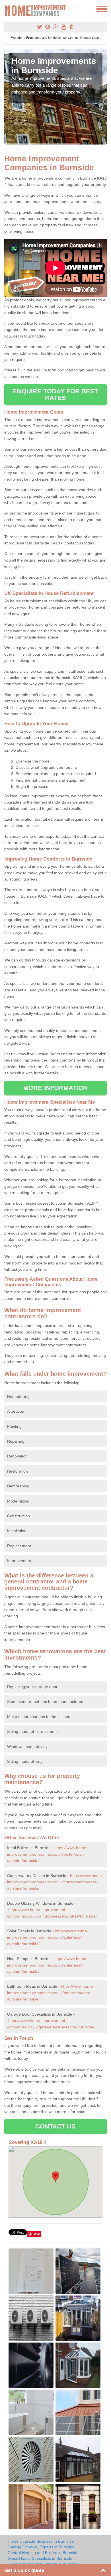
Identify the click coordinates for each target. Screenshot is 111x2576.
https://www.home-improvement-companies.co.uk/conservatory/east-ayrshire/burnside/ (55, 1882)
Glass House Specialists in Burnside (40, 2558)
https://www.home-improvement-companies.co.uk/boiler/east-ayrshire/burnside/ (47, 1854)
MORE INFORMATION (55, 1088)
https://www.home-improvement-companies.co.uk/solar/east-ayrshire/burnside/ (48, 1937)
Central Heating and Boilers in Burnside (43, 2553)
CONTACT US (56, 2126)
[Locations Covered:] (7, 9)
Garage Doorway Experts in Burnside (41, 2547)
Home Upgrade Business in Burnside (41, 2541)
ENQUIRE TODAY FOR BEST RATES (55, 394)
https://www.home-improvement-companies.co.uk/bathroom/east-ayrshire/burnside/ (51, 1993)
